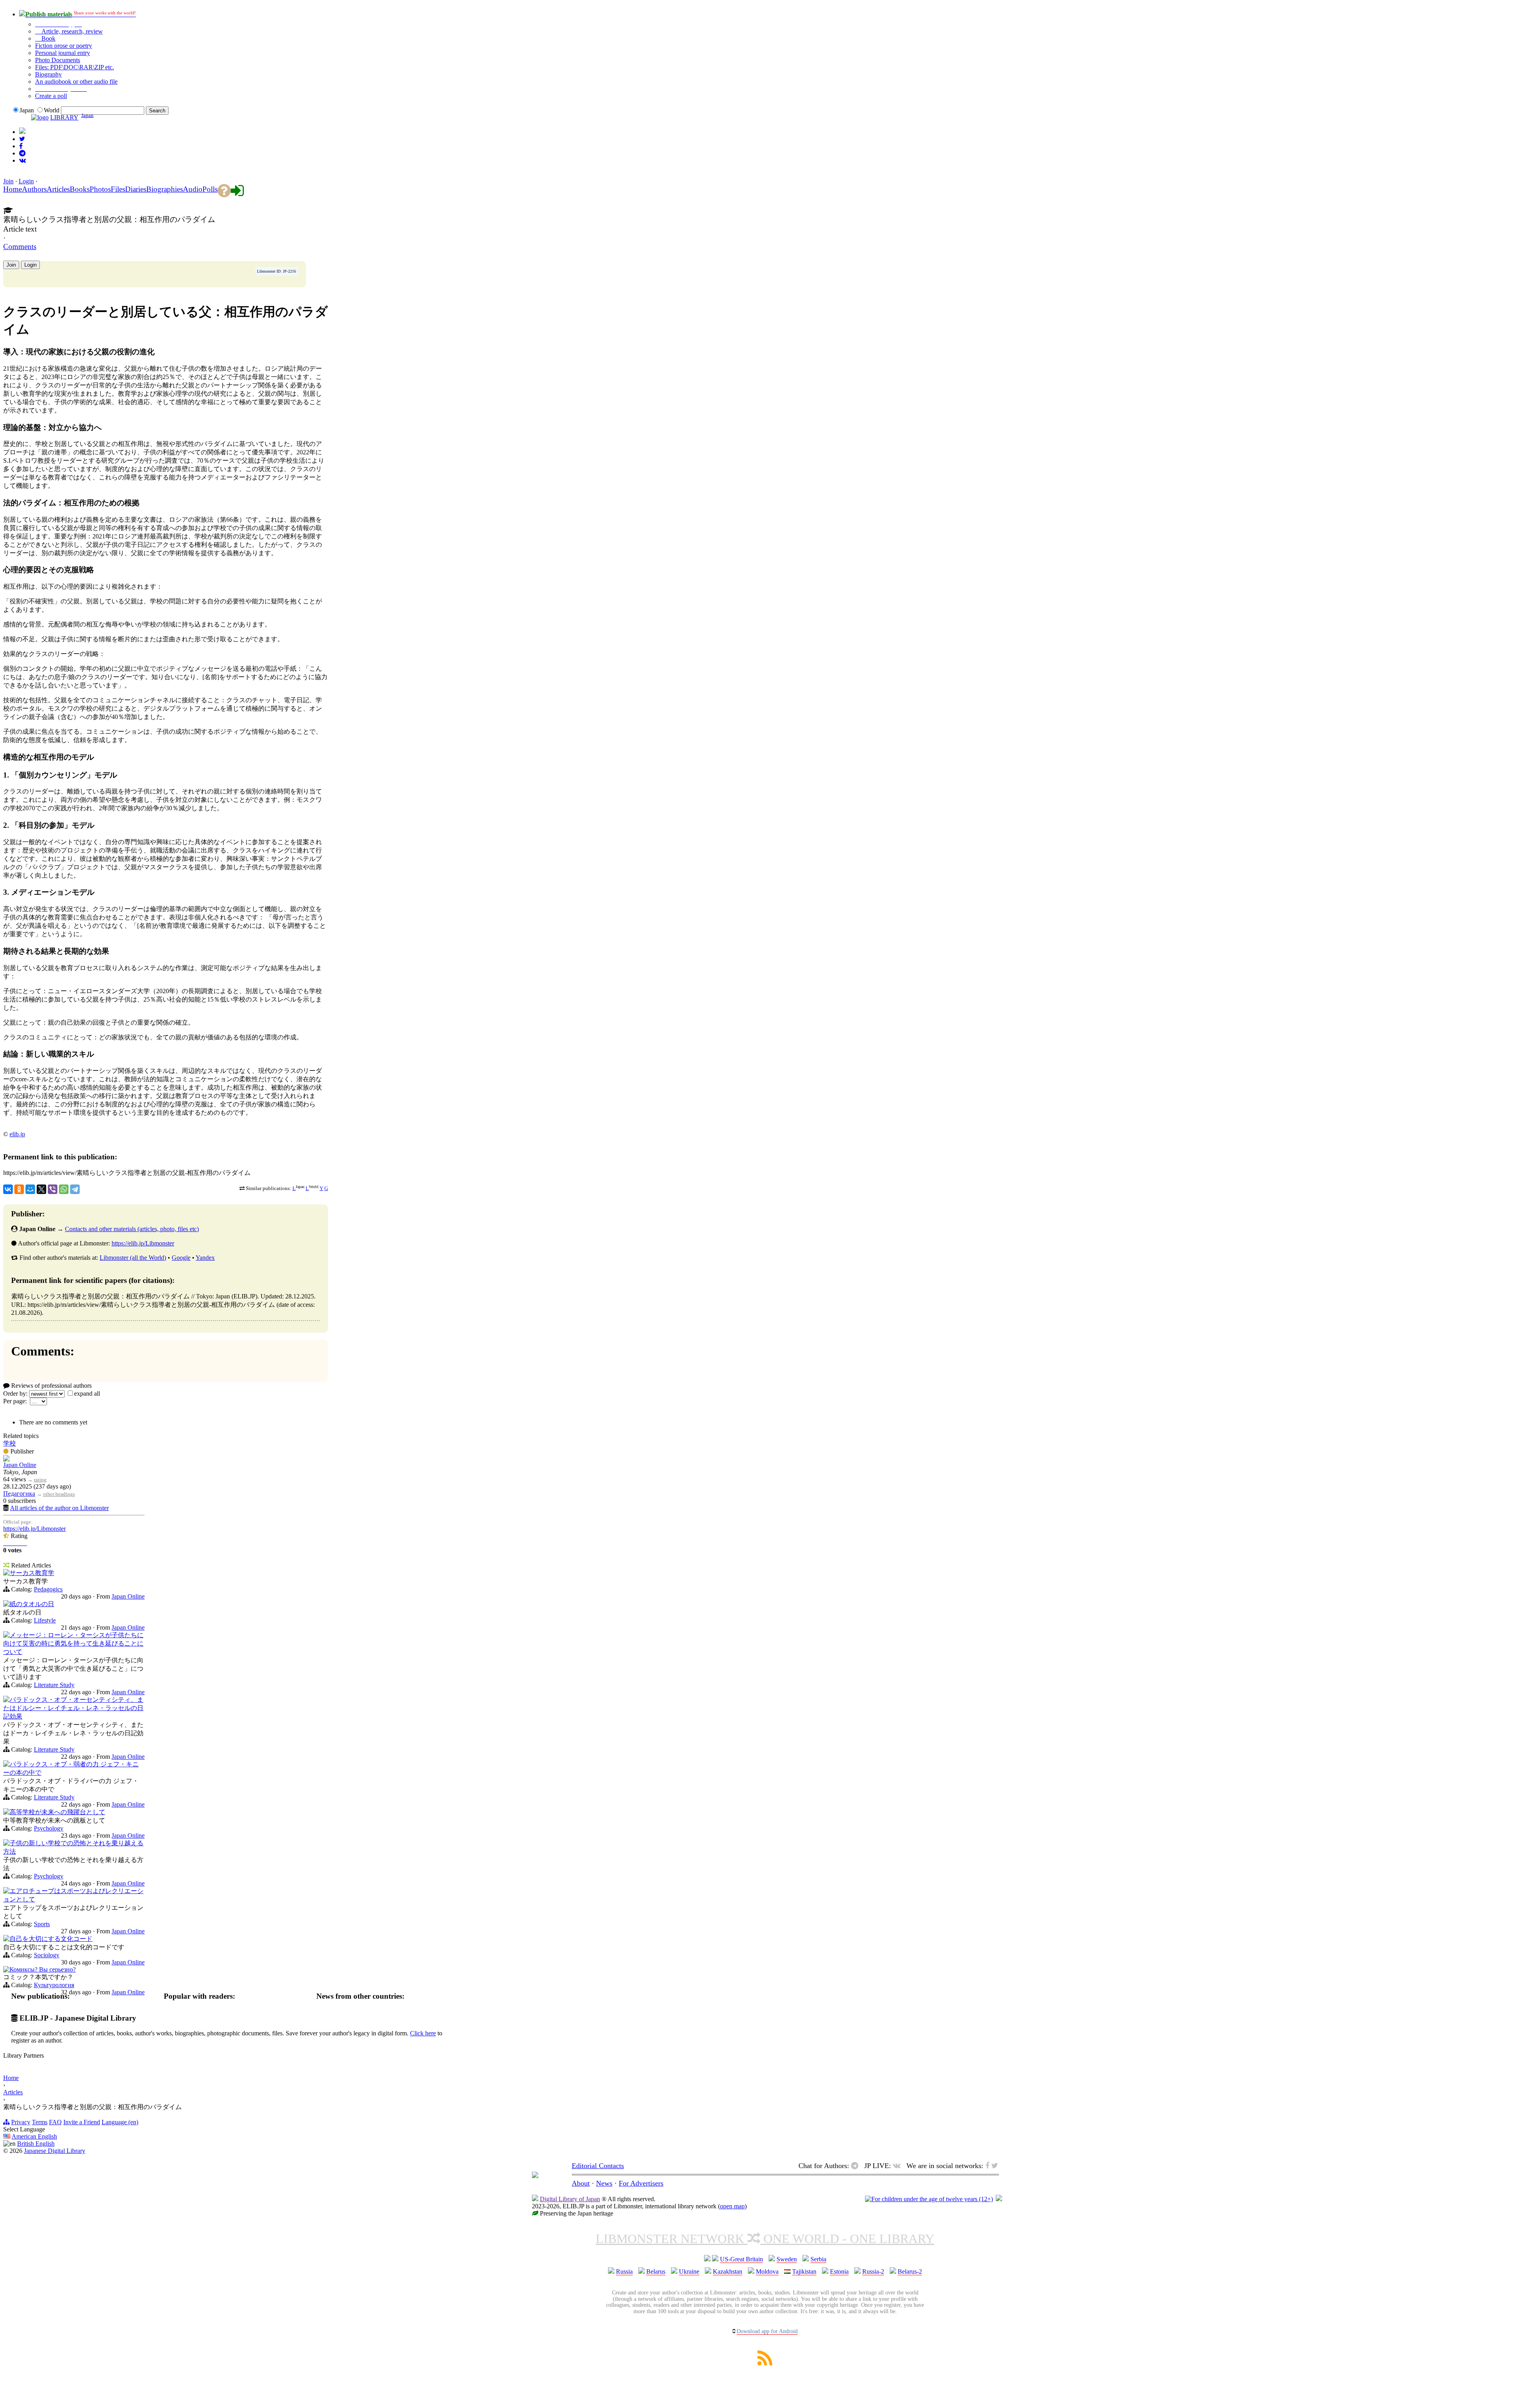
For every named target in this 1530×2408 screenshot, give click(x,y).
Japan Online (20, 1465)
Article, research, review (71, 31)
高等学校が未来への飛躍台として (57, 1812)
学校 (10, 1443)
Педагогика (19, 1494)
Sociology (47, 1955)
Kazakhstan (728, 2271)
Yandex (205, 1258)
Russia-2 (873, 2271)
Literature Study (54, 1685)
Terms (40, 2122)
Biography (48, 74)
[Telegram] (75, 1189)
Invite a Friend (82, 2122)
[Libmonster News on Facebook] (21, 146)
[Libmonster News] (22, 139)
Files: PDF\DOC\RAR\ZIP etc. (75, 67)
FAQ (55, 2122)
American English (34, 2136)
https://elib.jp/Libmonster (143, 1243)
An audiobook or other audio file (76, 82)
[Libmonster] (535, 2176)
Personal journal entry (63, 53)
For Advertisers (641, 2183)
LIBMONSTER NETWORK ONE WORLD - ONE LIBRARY (765, 2239)
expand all (87, 1394)
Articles (13, 2092)
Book (48, 38)
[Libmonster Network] (929, 2199)
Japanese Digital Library (55, 2151)
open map (732, 2206)
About (581, 2183)
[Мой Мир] (30, 1189)
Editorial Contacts (598, 2166)
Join (8, 181)
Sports (42, 1924)
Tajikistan (804, 2271)
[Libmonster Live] (23, 160)
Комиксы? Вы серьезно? (43, 1969)
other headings (59, 1494)
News (604, 2183)
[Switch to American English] (22, 132)
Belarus (656, 2271)
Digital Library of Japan (570, 2199)
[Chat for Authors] (22, 153)
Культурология (54, 1985)
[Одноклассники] (19, 1189)
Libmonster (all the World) (133, 1258)
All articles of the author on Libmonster (59, 1508)
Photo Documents (58, 60)
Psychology (49, 1828)
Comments (20, 246)
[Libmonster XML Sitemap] (765, 2363)
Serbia (818, 2259)
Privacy (21, 2122)
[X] (41, 1189)
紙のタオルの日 (32, 1604)
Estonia (839, 2271)
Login (26, 181)
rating (40, 1480)
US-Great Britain (741, 2259)
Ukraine (689, 2271)
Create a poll (51, 96)
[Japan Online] (6, 1459)
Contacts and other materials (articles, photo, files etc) (132, 1229)
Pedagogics (48, 1589)
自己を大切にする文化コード (51, 1939)
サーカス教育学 (32, 1573)
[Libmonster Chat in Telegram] (857, 2166)
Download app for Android (767, 2331)
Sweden (787, 2259)
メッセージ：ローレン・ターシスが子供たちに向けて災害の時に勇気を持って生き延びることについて (73, 1643)
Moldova (767, 2271)
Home (11, 2078)
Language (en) (120, 2122)
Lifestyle (45, 1620)
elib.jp (17, 1134)
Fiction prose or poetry (64, 46)
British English (36, 2144)
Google (181, 1258)
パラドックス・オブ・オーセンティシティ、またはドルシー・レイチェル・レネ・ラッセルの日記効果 (73, 1708)
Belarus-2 (910, 2271)
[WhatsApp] (64, 1189)
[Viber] (53, 1189)
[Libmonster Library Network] (999, 2199)
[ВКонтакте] (8, 1189)
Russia (624, 2271)
